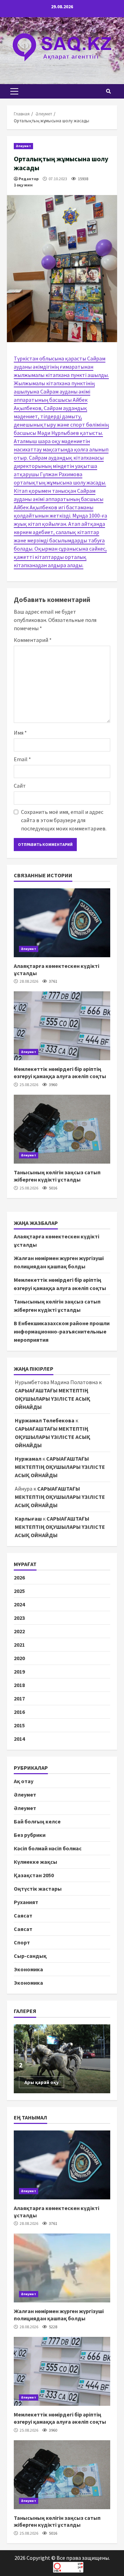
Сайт (20, 786)
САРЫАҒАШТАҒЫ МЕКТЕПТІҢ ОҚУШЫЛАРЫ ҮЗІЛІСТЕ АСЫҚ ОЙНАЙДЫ (53, 1399)
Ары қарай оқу (42, 2082)
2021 (19, 1645)
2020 (19, 1658)
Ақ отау (24, 1781)
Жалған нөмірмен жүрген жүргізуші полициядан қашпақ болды (62, 2268)
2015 (19, 1725)
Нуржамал (28, 1459)
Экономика (28, 1969)
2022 (19, 1631)
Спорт (22, 1942)
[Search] (108, 91)
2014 (19, 1739)
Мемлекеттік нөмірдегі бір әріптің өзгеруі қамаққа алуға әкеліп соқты (62, 1026)
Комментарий (33, 640)
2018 (19, 1685)
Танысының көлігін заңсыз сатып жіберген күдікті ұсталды (62, 1129)
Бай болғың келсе (37, 1821)
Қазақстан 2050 (34, 1875)
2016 (19, 1712)
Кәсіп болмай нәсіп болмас (48, 1848)
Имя (20, 733)
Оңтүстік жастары (38, 1889)
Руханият (26, 1902)
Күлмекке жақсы (35, 1862)
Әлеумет (23, 146)
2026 (19, 1577)
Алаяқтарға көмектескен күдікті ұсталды (62, 923)
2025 (19, 1591)
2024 (19, 1604)
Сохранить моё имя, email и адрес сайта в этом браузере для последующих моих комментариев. (64, 820)
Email (22, 759)
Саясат (23, 1915)
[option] (62, 2059)
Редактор (29, 179)
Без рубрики (30, 1835)
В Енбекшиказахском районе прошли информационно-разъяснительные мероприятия (62, 1331)
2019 (19, 1672)
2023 (19, 1618)
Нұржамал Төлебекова (45, 1420)
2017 (19, 1698)
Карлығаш (28, 1519)
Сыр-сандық (30, 1956)
